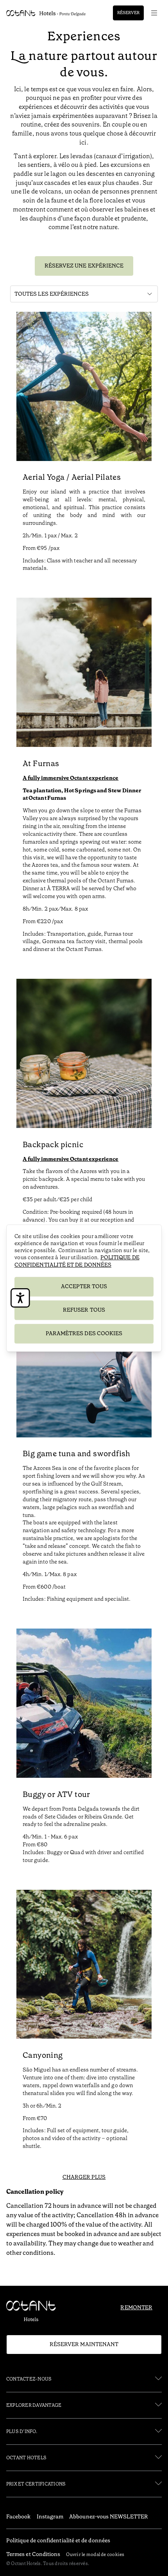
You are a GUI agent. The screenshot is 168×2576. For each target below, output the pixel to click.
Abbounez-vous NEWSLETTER (109, 2516)
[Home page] (34, 2313)
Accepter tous (84, 1287)
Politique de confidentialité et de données (77, 1261)
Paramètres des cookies (84, 1333)
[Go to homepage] (46, 13)
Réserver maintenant (84, 2344)
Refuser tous (84, 1310)
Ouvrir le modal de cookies (95, 2554)
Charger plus (84, 2177)
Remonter (136, 2307)
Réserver (128, 13)
